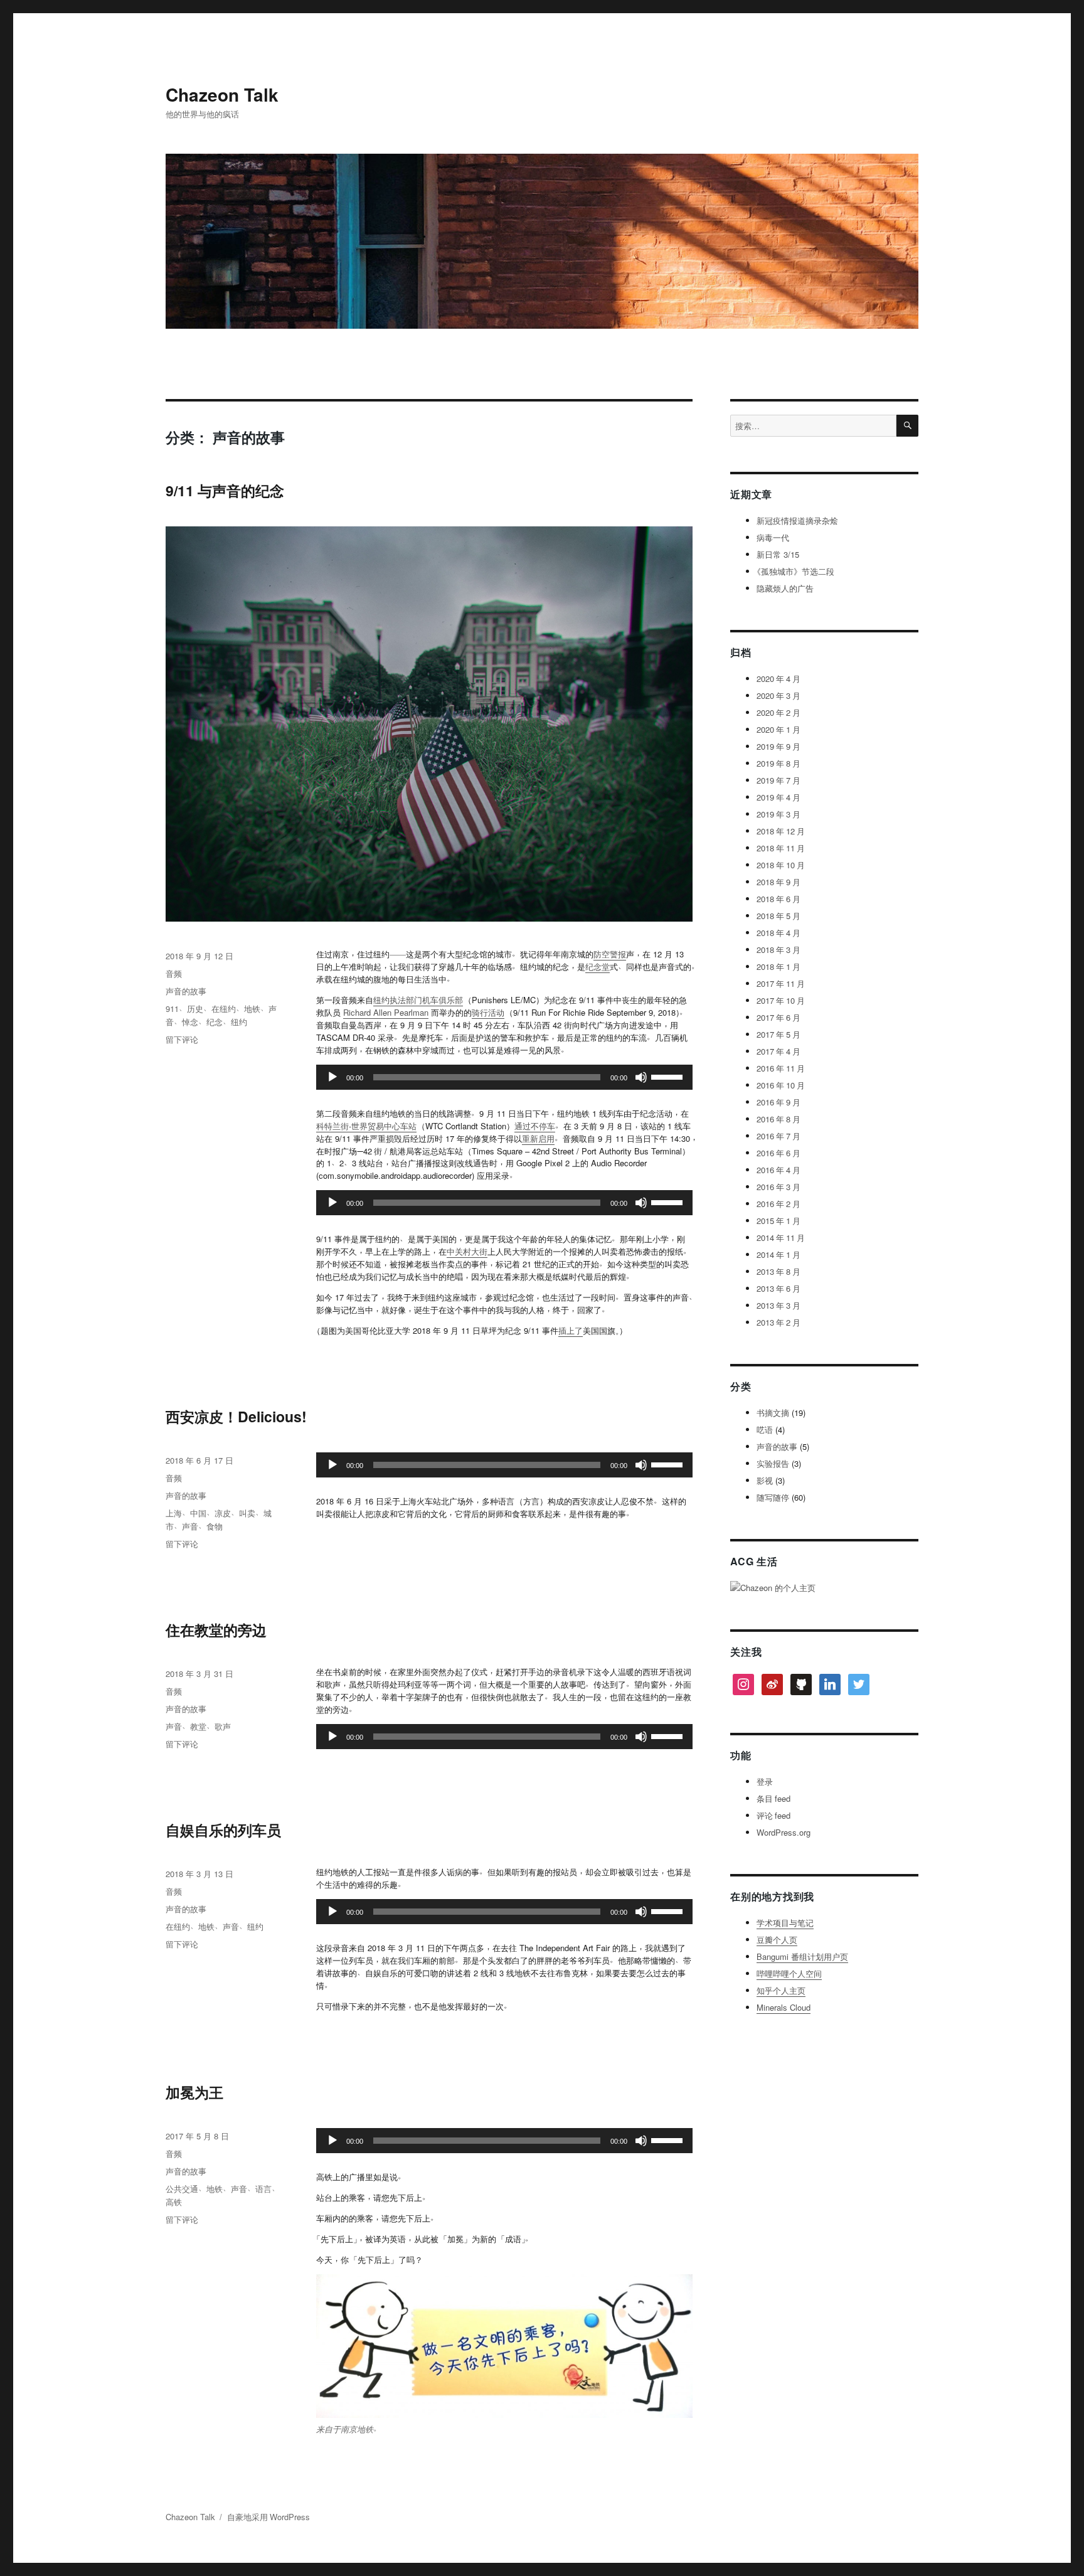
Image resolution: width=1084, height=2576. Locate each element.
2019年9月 (778, 746)
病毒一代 (773, 537)
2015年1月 (778, 1221)
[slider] (669, 1076)
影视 (765, 1480)
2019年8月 (778, 763)
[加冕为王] (504, 2346)
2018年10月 (781, 865)
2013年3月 (778, 1305)
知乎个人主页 (781, 1990)
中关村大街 (467, 1251)
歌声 (223, 1726)
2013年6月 (778, 1288)
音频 (174, 973)
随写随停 (773, 1497)
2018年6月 (778, 899)
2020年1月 (778, 729)
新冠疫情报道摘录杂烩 (797, 520)
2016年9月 (778, 1102)
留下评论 (182, 1039)
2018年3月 (778, 950)
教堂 (198, 1726)
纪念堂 (598, 966)
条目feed (773, 1798)
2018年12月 (781, 831)
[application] (504, 1077)
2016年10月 (781, 1085)
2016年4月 (778, 1170)
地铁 (252, 1009)
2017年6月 (778, 1017)
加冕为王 (194, 2092)
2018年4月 (778, 933)
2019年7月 (778, 780)
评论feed (773, 1815)
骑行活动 (488, 1012)
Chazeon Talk (222, 94)
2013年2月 (778, 1322)
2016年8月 (778, 1119)
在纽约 (224, 1009)
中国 (198, 1513)
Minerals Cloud (784, 2007)
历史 (195, 1009)
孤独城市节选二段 (795, 571)
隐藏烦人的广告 (785, 588)
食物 (215, 1526)
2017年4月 (778, 1051)
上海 (174, 1513)
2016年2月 (778, 1204)
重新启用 (538, 1138)
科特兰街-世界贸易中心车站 (366, 1126)
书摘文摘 (773, 1413)
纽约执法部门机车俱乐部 (418, 1000)
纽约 (239, 1022)
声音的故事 (186, 991)
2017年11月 (781, 983)
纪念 (215, 1022)
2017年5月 (778, 1034)
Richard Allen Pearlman (386, 1012)
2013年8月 (778, 1271)
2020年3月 (778, 695)
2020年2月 (778, 712)
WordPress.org (784, 1832)
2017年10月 (781, 1000)
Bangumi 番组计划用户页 (802, 1956)
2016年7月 (778, 1136)
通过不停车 (535, 1126)
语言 (263, 2189)
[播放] (332, 1077)
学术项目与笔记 (785, 1923)
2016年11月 (781, 1068)
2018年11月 (781, 848)
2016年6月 (778, 1153)
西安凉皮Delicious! (236, 1416)
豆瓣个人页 (777, 1940)
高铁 (174, 2202)
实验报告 (773, 1463)
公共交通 (182, 2189)
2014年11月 (781, 1237)
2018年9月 (778, 882)
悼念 (190, 1022)
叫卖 (247, 1513)
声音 (190, 1526)
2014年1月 (778, 1254)
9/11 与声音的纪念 (225, 490)
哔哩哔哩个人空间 (789, 1973)
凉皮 (223, 1513)
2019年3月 (778, 814)
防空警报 (610, 954)
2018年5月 (778, 916)
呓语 (765, 1429)
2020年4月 (778, 679)
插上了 (571, 1330)
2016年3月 (778, 1187)
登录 (765, 1781)
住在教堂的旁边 (216, 1630)
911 (172, 1009)
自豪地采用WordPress (268, 2517)
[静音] (641, 1077)
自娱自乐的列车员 (223, 1830)
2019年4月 (778, 797)
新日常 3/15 (778, 554)
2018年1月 (778, 966)
